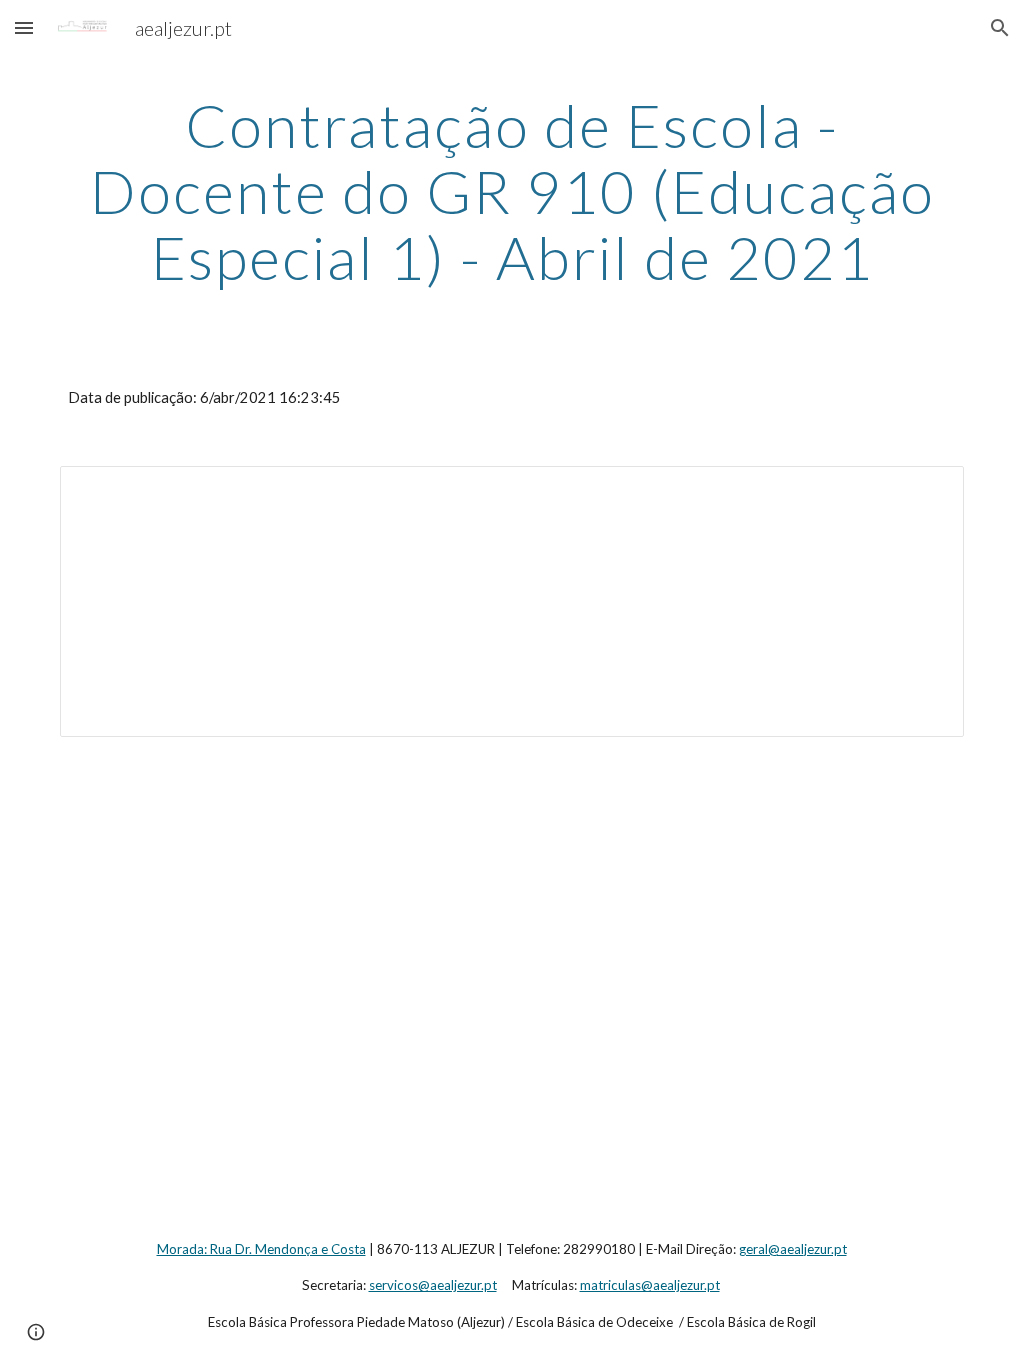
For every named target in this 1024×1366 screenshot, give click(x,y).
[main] (512, 191)
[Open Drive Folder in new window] (926, 492)
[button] (24, 27)
